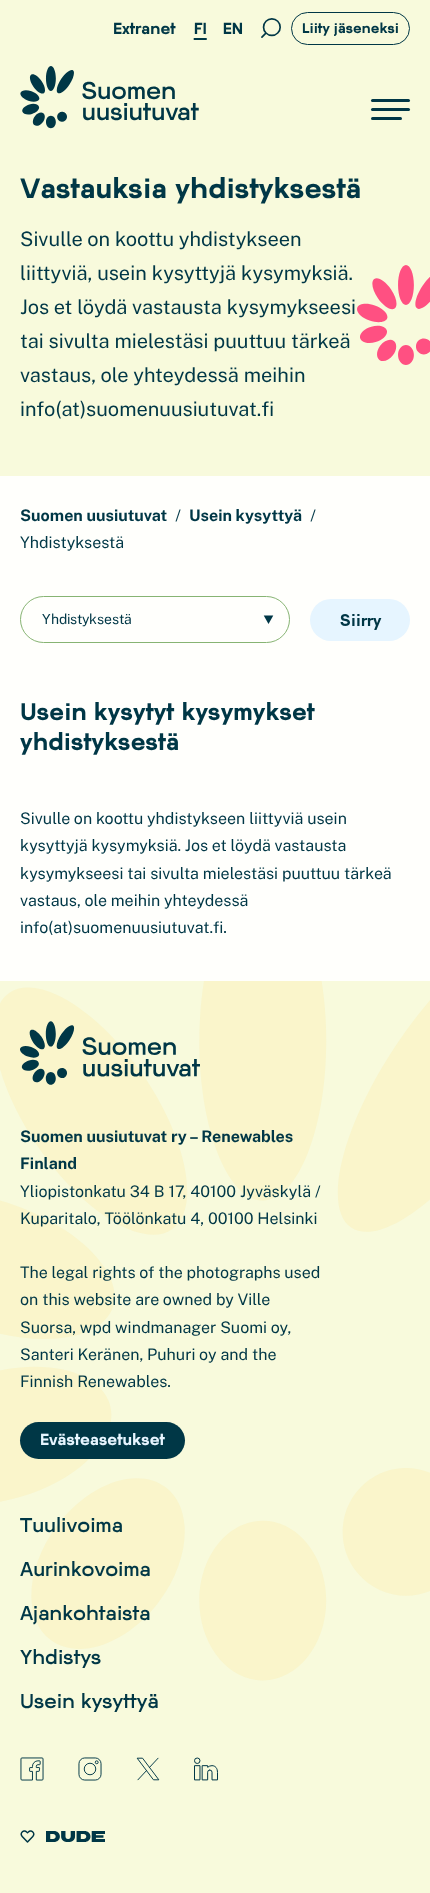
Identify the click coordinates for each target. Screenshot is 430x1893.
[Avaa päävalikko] (390, 110)
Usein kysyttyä (89, 1700)
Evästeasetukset (102, 1439)
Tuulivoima (71, 1524)
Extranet (144, 28)
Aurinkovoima (85, 1568)
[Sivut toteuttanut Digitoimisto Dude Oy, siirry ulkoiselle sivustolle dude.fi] (62, 1839)
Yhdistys (60, 1656)
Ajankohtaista (85, 1612)
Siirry (360, 619)
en (233, 28)
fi (200, 28)
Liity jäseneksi (350, 27)
